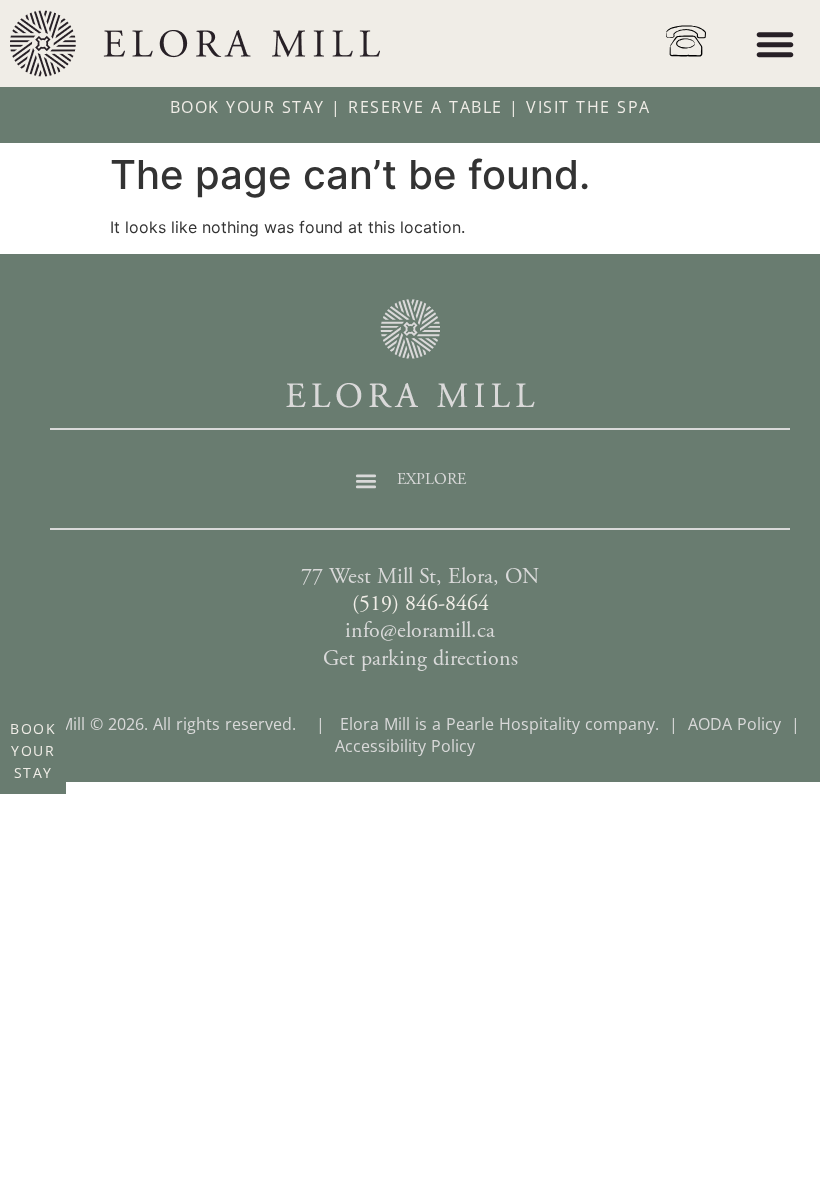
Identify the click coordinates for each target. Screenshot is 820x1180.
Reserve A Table (425, 107)
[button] (775, 44)
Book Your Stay (247, 107)
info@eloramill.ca (420, 632)
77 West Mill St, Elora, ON (420, 578)
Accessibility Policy (405, 746)
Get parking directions (420, 660)
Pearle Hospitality (513, 724)
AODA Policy (734, 724)
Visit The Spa (588, 107)
